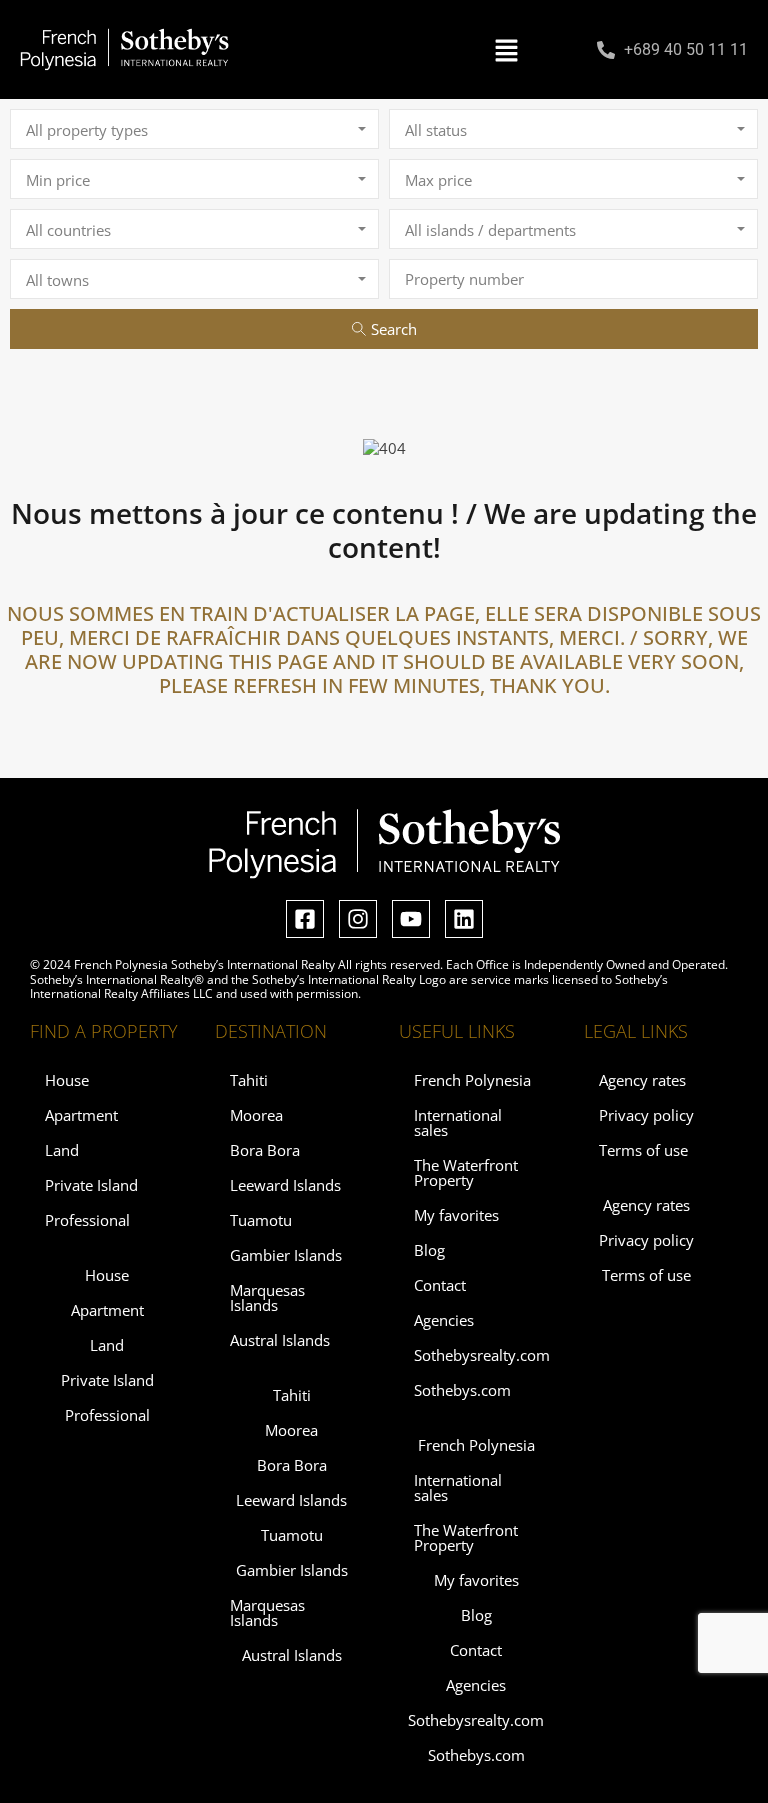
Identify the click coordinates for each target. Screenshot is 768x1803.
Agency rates (642, 1080)
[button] (507, 50)
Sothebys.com (462, 1390)
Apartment (81, 1115)
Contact (440, 1285)
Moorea (256, 1115)
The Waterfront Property (466, 1172)
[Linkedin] (464, 919)
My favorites (456, 1215)
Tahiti (249, 1080)
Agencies (444, 1320)
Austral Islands (280, 1340)
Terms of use (643, 1150)
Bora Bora (265, 1150)
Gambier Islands (286, 1255)
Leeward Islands (285, 1185)
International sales (458, 1122)
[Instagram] (358, 919)
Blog (429, 1250)
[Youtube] (411, 919)
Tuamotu (261, 1220)
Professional (87, 1220)
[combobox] (194, 129)
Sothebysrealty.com (482, 1355)
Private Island (91, 1185)
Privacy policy (646, 1115)
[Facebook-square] (305, 919)
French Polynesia (472, 1080)
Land (62, 1150)
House (67, 1080)
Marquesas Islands (267, 1297)
